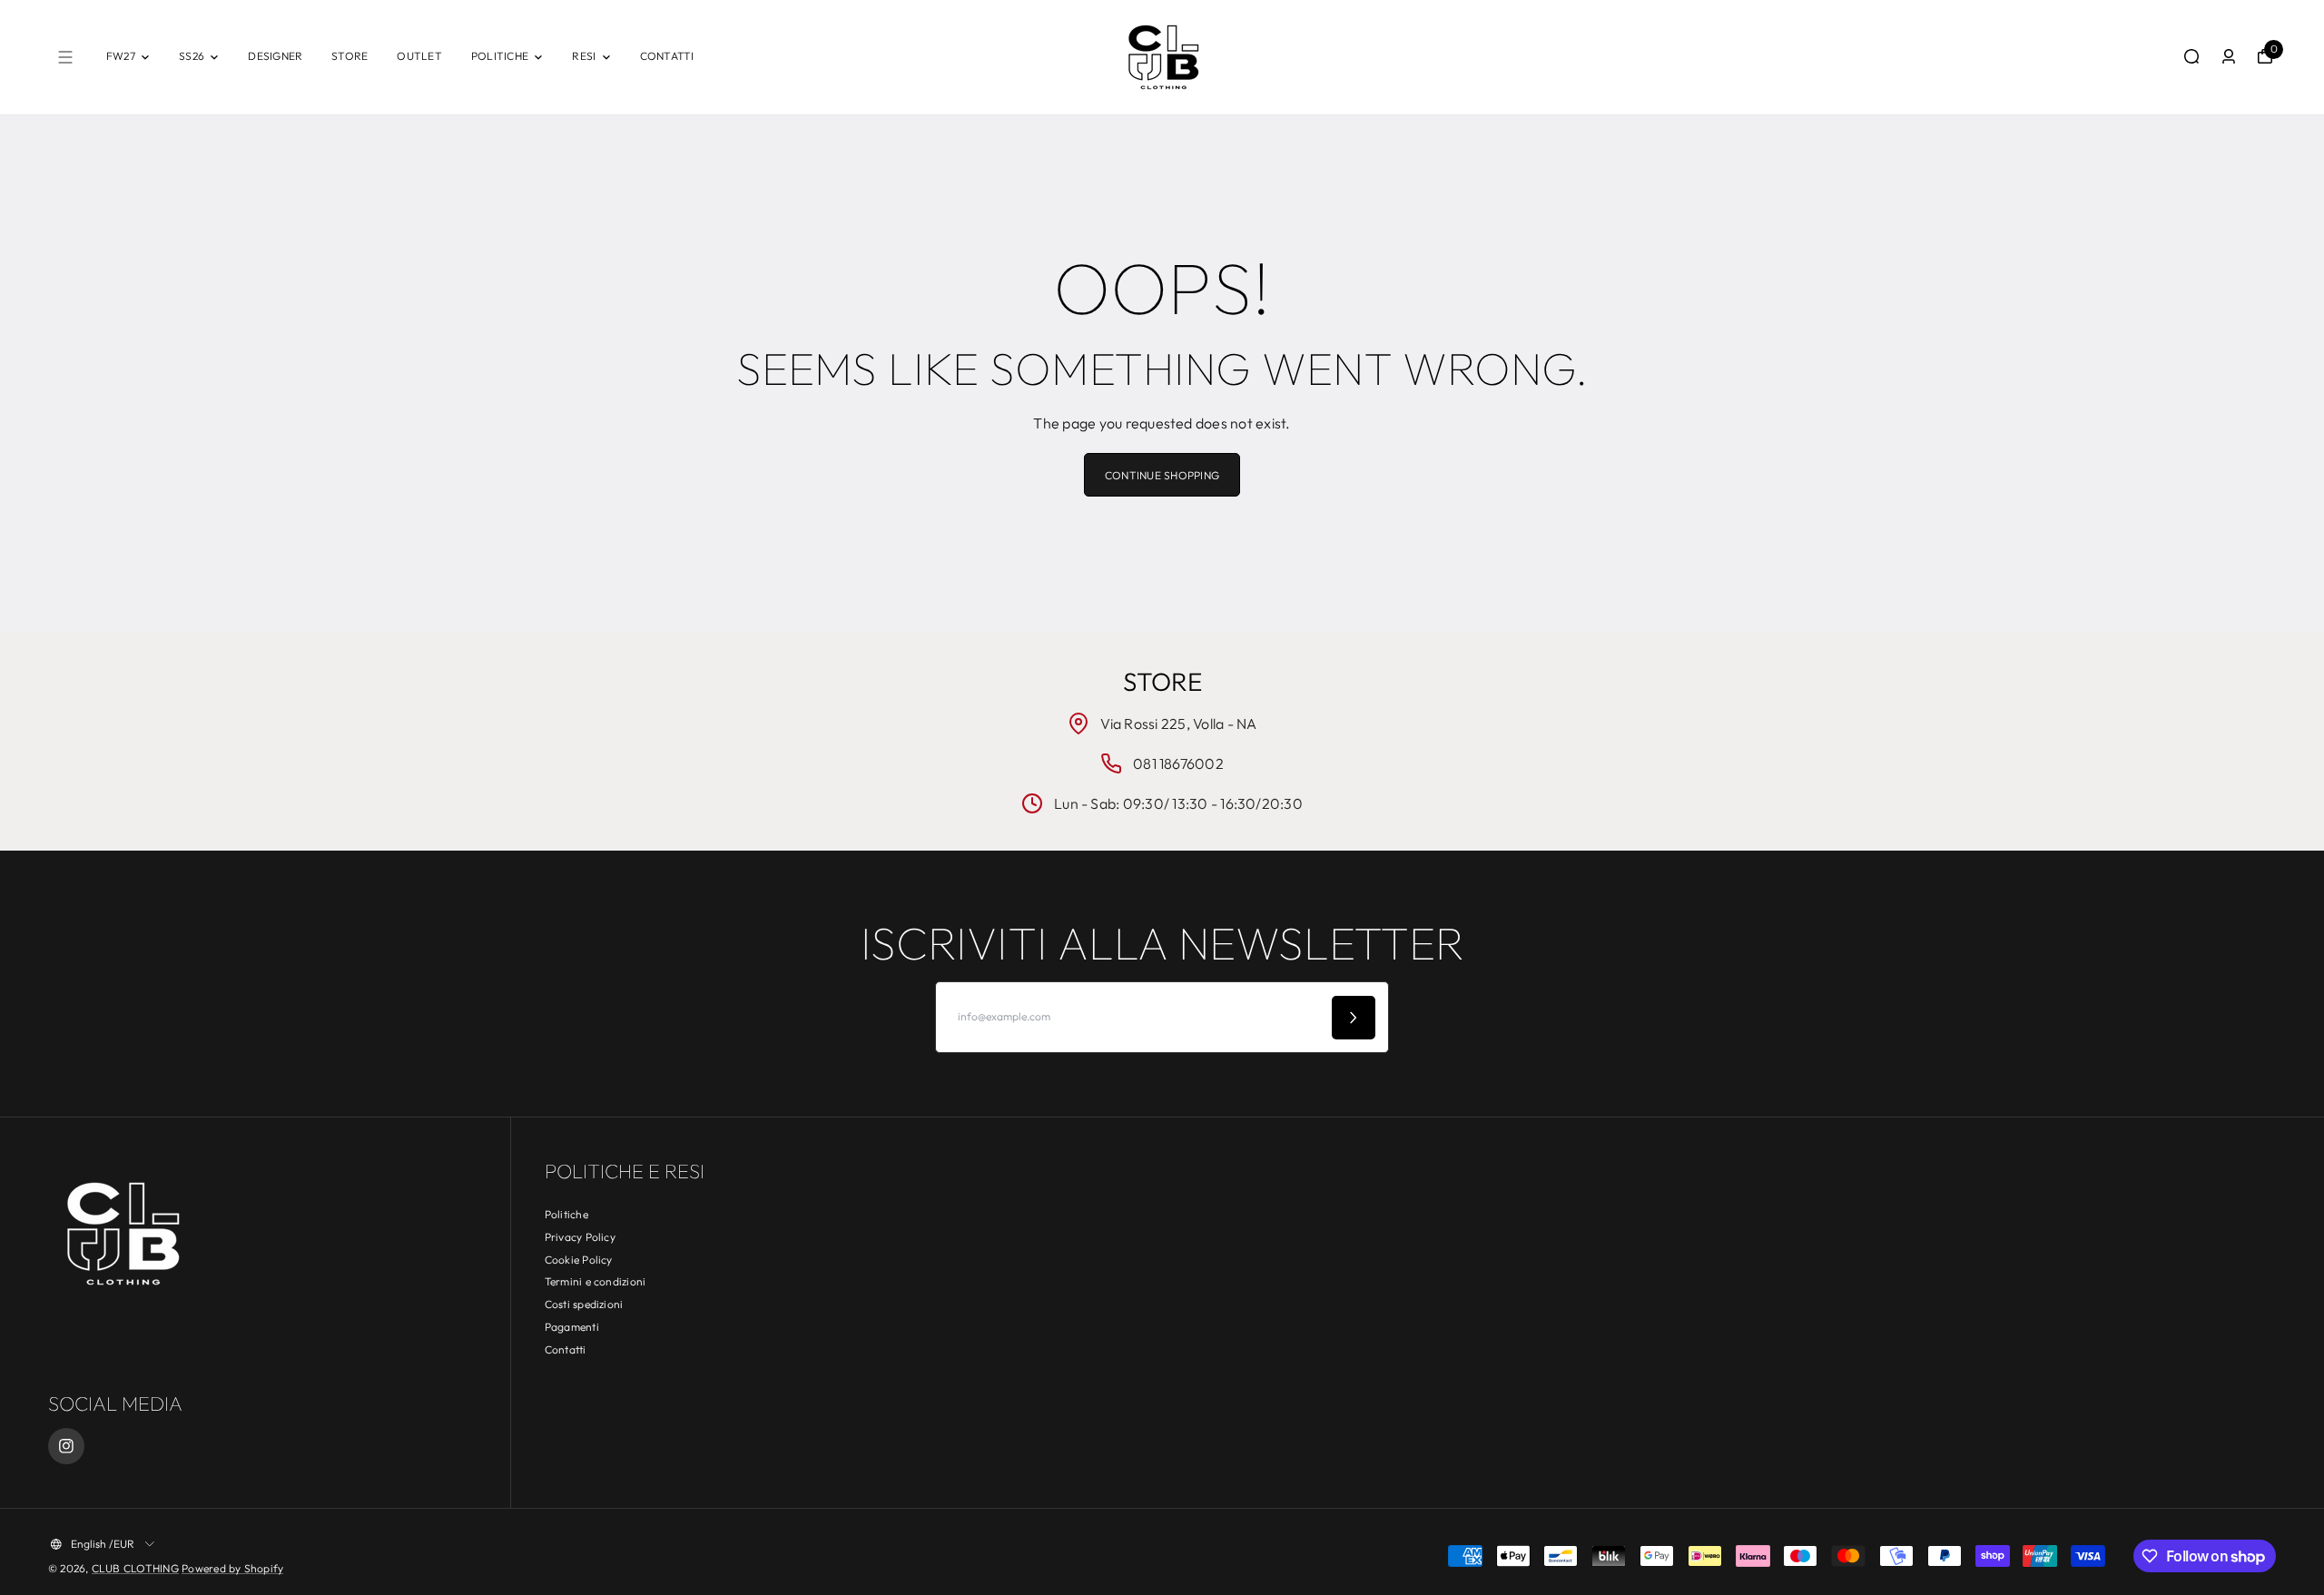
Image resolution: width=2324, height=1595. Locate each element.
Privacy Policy (580, 1237)
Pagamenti (572, 1327)
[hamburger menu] (65, 57)
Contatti (566, 1349)
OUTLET (419, 56)
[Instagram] (66, 1446)
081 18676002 (1178, 763)
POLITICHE (500, 56)
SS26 (192, 56)
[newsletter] (1354, 1018)
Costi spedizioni (584, 1304)
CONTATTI (667, 56)
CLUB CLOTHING (135, 1568)
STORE (350, 56)
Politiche (566, 1214)
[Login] (2229, 56)
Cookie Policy (579, 1260)
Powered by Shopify (232, 1568)
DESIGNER (275, 56)
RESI (584, 56)
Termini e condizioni (596, 1281)
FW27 (121, 56)
